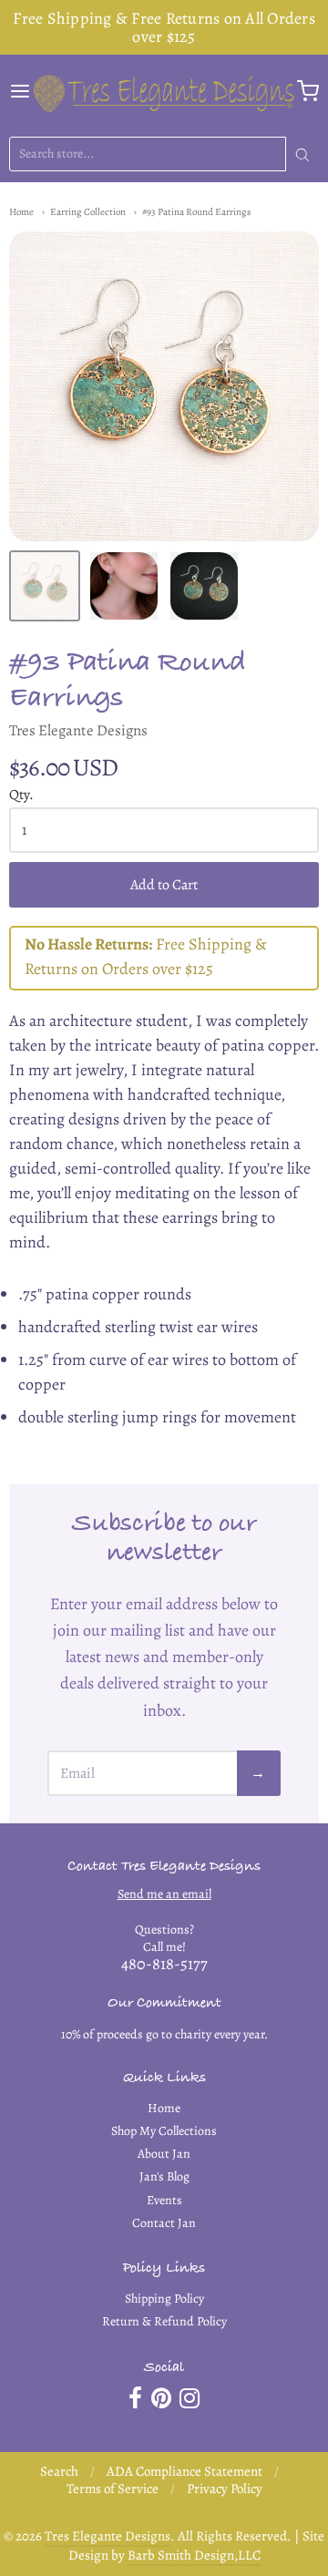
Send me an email (164, 1894)
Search (59, 2471)
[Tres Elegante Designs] (164, 91)
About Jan (164, 2154)
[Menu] (20, 91)
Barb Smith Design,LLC (194, 2555)
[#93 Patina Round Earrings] (45, 586)
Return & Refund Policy (164, 2321)
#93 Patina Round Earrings (196, 212)
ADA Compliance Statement (184, 2471)
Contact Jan (164, 2223)
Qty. (21, 795)
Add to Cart (164, 885)
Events (164, 2200)
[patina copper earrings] (204, 586)
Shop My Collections (164, 2131)
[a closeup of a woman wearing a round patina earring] (124, 586)
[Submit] (302, 155)
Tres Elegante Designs (78, 730)
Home (21, 212)
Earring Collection (88, 212)
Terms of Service (113, 2489)
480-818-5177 (164, 1964)
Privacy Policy (225, 2489)
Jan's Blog (164, 2176)
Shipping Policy (164, 2299)
